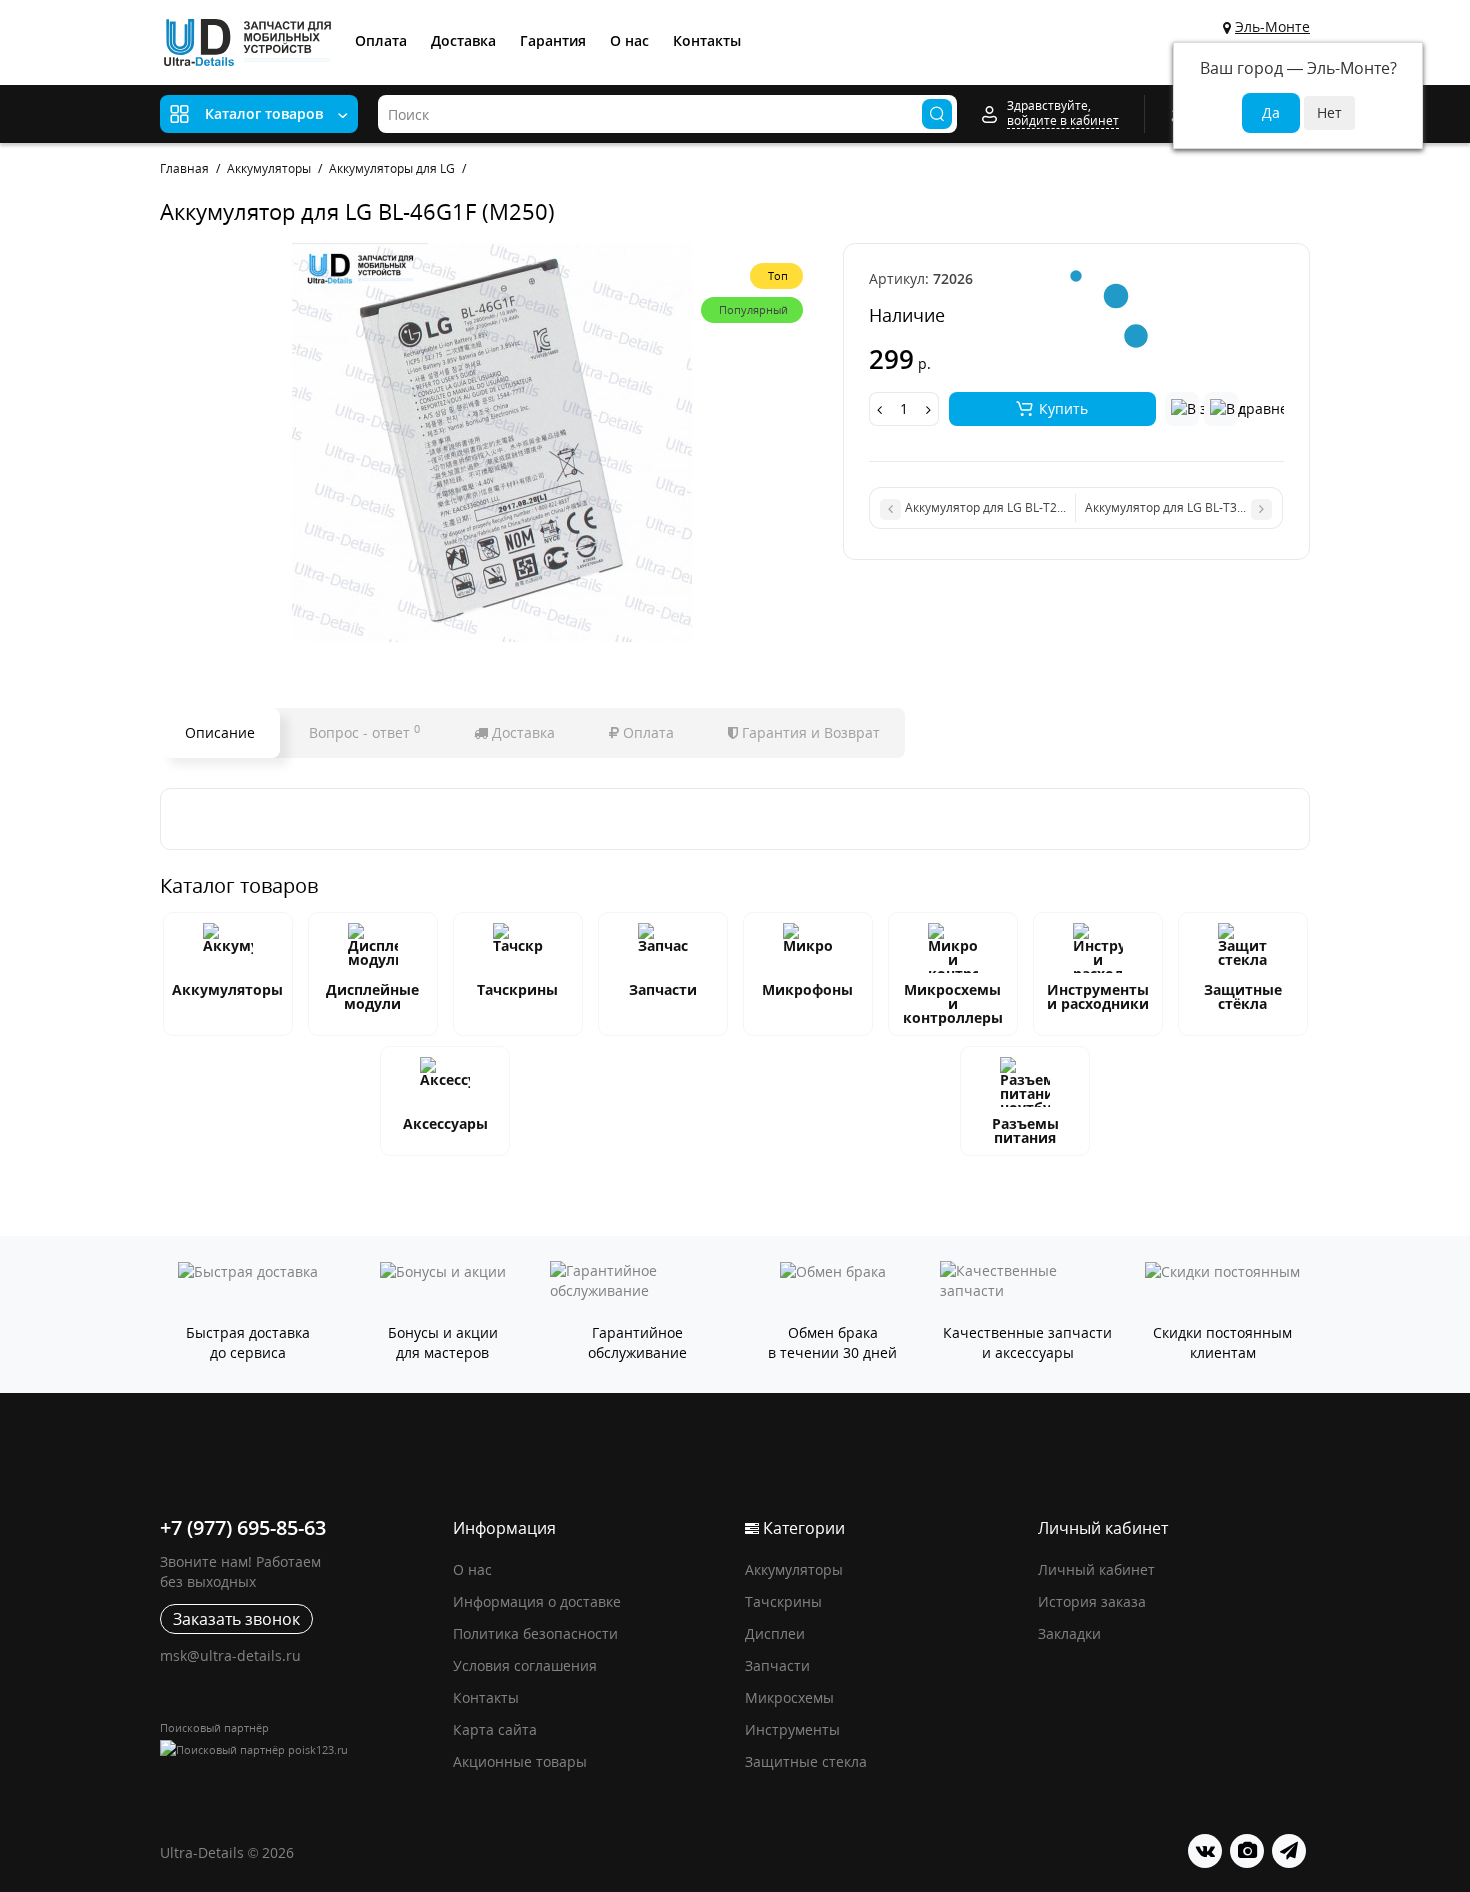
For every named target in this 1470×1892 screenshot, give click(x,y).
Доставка (463, 40)
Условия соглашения (525, 1665)
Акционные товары (520, 1761)
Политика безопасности (535, 1633)
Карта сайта (495, 1729)
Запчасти (663, 989)
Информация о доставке (537, 1601)
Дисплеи (775, 1633)
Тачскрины (517, 989)
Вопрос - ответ (364, 732)
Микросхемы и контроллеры (953, 1003)
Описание (220, 732)
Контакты (707, 40)
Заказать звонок (236, 1619)
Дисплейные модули (372, 996)
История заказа (1092, 1601)
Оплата (381, 40)
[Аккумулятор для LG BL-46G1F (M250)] (491, 443)
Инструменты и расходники (1098, 996)
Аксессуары (445, 1123)
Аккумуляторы (227, 989)
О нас (629, 40)
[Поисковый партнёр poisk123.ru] (296, 1749)
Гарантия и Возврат (809, 732)
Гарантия (553, 40)
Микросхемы (789, 1697)
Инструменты (792, 1729)
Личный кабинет (1096, 1569)
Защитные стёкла (1243, 996)
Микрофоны (807, 989)
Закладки (1069, 1633)
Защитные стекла (806, 1761)
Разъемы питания (1025, 1130)
